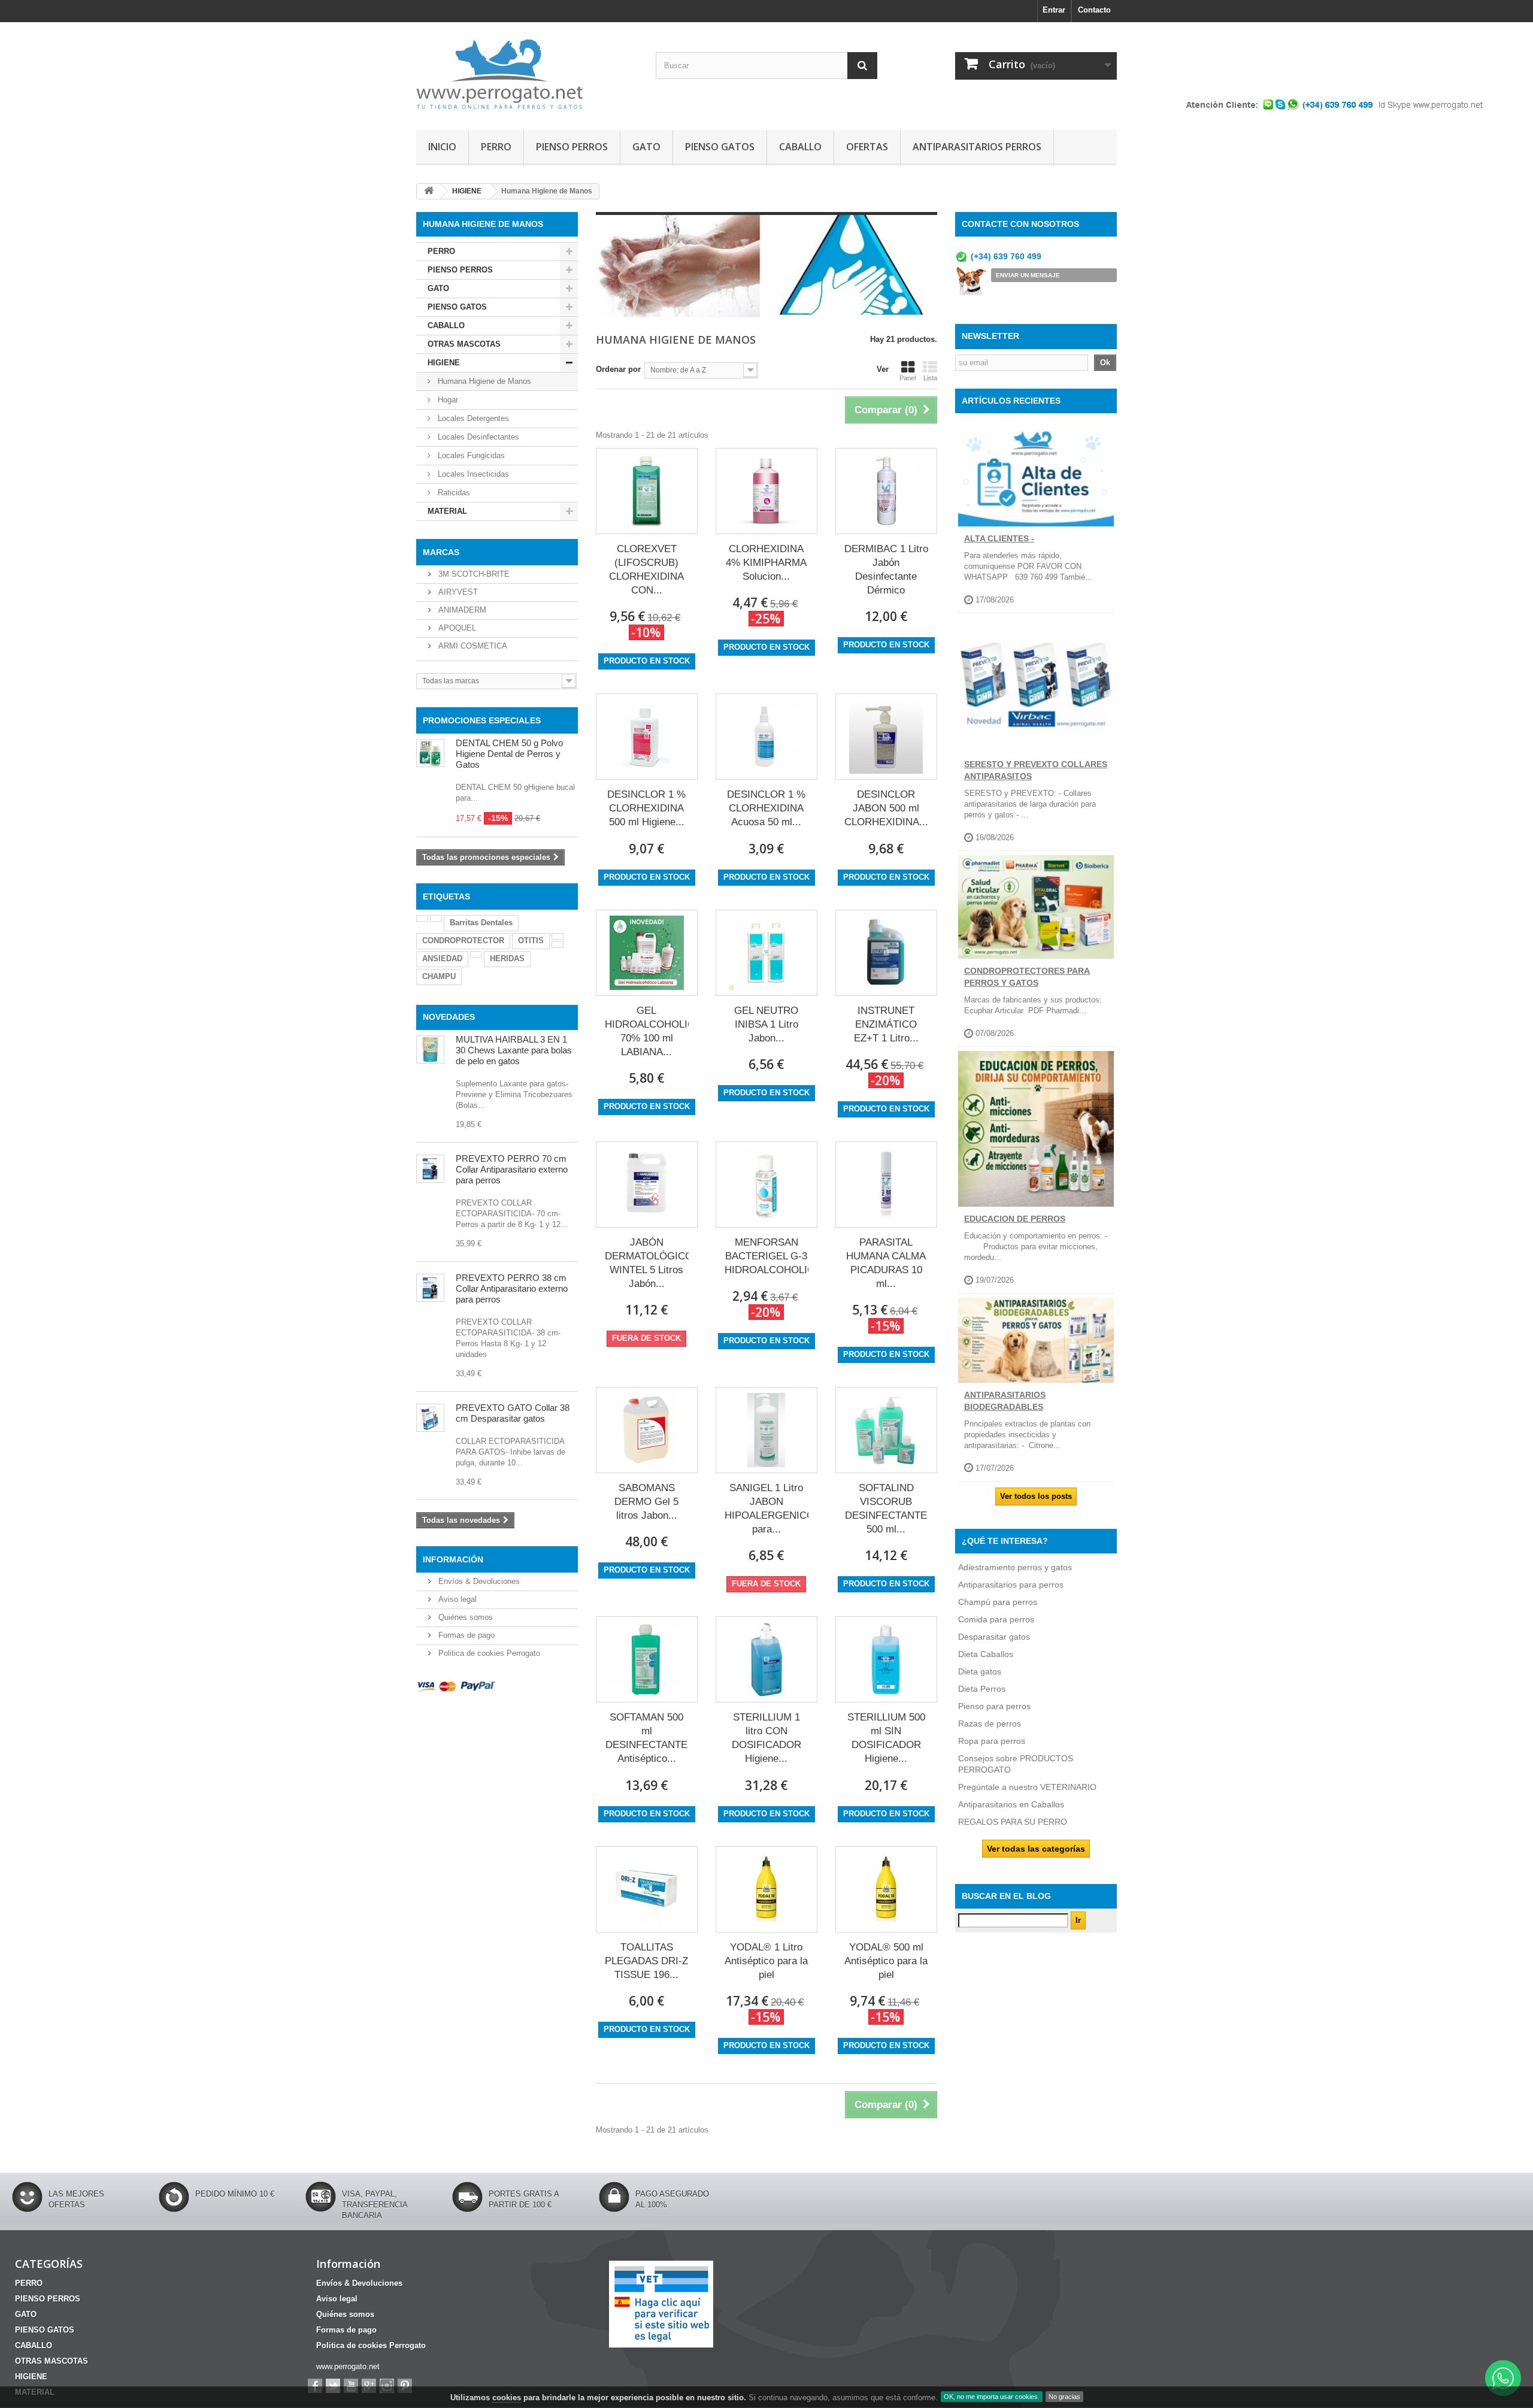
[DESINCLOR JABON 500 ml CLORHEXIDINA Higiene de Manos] (886, 737)
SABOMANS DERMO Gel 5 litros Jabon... (646, 1502)
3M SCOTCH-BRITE (473, 574)
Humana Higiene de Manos (483, 381)
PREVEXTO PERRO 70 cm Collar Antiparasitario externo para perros (512, 1169)
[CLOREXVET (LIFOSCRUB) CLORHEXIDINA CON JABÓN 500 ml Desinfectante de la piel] (647, 491)
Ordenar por (618, 369)
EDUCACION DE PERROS (1015, 1219)
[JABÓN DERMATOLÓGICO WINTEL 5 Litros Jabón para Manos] (647, 1185)
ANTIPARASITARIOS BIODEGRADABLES (1005, 1401)
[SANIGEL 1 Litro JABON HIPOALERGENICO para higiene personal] (766, 1430)
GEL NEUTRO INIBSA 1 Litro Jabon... (766, 1024)
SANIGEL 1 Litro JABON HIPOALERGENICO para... (766, 1509)
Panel (908, 378)
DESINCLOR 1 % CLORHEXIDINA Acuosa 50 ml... (766, 808)
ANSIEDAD (442, 958)
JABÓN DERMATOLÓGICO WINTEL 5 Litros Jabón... (647, 1263)
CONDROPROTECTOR (463, 941)
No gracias (1064, 2397)
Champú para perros (998, 1602)
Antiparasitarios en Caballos (1011, 1804)
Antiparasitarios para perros (1011, 1585)
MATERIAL (447, 511)
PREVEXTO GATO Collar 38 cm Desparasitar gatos (513, 1413)
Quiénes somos (464, 1617)
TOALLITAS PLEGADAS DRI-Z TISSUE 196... (646, 1961)
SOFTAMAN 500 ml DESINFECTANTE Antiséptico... (646, 1738)
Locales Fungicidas (470, 455)
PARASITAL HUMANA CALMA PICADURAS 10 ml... (886, 1263)
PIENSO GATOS (720, 147)
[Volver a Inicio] (429, 191)
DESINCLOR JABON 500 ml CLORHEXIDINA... (886, 808)
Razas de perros (990, 1724)
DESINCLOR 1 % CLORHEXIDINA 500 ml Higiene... (646, 808)
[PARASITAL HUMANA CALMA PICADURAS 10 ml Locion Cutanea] (886, 1185)
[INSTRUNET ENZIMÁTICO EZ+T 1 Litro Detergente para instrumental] (886, 953)
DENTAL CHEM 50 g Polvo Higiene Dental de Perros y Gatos (509, 754)
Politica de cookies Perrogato (488, 1653)
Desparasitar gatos (994, 1637)
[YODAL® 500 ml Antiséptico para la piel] (886, 1889)
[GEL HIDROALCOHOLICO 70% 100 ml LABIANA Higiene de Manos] (647, 953)
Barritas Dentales (481, 923)
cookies (507, 2398)
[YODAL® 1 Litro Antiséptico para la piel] (766, 1889)
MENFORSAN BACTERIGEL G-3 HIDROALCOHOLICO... (766, 1256)
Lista (930, 378)
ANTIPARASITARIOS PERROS (977, 147)
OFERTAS (867, 147)
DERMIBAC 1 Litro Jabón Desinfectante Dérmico (886, 570)
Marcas (441, 552)
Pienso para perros (994, 1706)
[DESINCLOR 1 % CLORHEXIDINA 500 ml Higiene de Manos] (647, 737)
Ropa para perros (992, 1741)
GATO (646, 147)
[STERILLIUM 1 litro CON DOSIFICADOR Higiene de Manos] (766, 1659)
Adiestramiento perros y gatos (1015, 1567)
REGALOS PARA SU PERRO (1013, 1822)
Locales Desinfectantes (477, 437)
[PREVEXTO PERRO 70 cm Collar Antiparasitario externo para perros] (430, 1169)
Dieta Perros (982, 1689)
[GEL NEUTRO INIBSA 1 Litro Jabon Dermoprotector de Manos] (766, 953)
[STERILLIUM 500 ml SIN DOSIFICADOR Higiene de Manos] (886, 1659)
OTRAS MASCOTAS (464, 344)
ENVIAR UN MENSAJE (1028, 275)
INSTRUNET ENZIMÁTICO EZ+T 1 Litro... (886, 1024)
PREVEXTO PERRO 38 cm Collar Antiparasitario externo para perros (512, 1288)
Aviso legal (456, 1599)
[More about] (422, 918)
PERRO (496, 147)
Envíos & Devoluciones (478, 1581)
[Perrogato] (527, 73)
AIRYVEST (457, 592)
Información (453, 1559)
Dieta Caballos (986, 1654)
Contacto (1094, 10)
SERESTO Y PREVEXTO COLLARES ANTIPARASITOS (1036, 770)
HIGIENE (444, 363)
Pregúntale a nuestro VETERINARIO (1027, 1787)
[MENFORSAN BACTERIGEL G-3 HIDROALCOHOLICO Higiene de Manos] (766, 1185)
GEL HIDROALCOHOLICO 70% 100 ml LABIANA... (647, 1031)
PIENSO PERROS (572, 147)
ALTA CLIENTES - (999, 538)
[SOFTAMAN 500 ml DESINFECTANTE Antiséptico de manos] (647, 1659)
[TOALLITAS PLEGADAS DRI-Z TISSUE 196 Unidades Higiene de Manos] (647, 1889)
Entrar (1054, 10)
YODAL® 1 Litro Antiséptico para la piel (766, 1961)
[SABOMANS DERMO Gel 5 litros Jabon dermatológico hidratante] (647, 1430)
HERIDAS (507, 958)
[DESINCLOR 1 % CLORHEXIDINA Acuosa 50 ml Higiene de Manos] (766, 737)
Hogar (447, 400)
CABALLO (800, 147)
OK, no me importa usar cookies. (992, 2397)
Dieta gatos (980, 1671)
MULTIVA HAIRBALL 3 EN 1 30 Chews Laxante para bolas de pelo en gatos (514, 1050)
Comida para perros (996, 1619)
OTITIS (531, 941)
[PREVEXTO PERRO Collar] (430, 1288)
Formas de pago (465, 1635)
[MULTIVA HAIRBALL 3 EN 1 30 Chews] (430, 1049)
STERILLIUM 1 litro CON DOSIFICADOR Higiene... (766, 1738)
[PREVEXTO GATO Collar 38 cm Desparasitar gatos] (430, 1418)
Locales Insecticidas (472, 474)
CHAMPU (439, 976)
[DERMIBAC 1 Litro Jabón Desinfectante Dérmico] (886, 491)
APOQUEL (456, 628)
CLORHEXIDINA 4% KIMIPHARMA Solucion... (766, 563)
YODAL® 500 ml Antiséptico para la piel (886, 1961)
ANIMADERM (461, 610)
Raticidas (453, 493)
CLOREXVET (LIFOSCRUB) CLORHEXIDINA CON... (646, 570)
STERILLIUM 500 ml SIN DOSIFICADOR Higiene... (886, 1738)
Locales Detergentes (472, 418)
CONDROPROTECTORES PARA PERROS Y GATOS (1027, 977)
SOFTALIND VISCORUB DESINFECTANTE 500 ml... (886, 1509)
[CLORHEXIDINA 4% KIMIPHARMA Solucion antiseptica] (766, 491)
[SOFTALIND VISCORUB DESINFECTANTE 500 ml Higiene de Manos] (886, 1430)
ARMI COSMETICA (472, 646)
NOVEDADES (449, 1017)
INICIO (442, 147)
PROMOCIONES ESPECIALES (482, 720)
